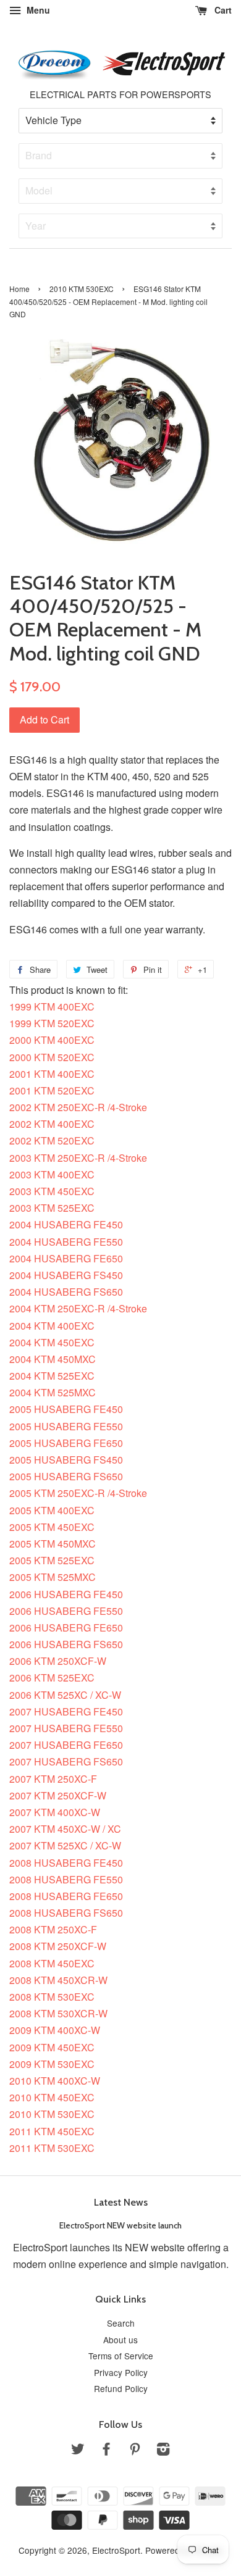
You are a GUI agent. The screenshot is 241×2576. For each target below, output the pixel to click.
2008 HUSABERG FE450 (66, 1863)
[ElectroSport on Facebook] (106, 2451)
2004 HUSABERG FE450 (66, 1224)
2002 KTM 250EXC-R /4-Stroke (78, 1107)
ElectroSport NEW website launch (120, 2225)
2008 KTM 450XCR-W (58, 1980)
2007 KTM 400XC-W (55, 1812)
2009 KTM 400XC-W (55, 2030)
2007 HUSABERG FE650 (66, 1745)
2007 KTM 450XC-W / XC (65, 1829)
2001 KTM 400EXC (52, 1074)
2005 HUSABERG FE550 (66, 1426)
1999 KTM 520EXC (52, 1023)
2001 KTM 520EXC (52, 1090)
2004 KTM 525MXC (53, 1392)
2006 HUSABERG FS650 (66, 1644)
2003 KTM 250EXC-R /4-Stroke (78, 1158)
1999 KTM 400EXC (52, 1007)
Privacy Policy (121, 2372)
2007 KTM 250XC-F (53, 1779)
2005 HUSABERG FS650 (66, 1476)
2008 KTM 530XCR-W (58, 2013)
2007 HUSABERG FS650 (66, 1761)
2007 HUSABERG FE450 (66, 1711)
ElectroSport (116, 2550)
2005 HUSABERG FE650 (66, 1443)
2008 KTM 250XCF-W (58, 1946)
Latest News (121, 2202)
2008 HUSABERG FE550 (66, 1879)
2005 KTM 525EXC (52, 1560)
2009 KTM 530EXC (52, 2064)
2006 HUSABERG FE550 (66, 1611)
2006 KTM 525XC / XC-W (65, 1695)
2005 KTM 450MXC (53, 1544)
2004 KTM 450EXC (52, 1342)
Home (19, 289)
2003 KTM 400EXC (52, 1174)
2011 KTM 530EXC (52, 2148)
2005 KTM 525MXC (53, 1577)
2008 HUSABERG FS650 (66, 1913)
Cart (222, 10)
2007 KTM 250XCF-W (58, 1795)
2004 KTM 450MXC (53, 1359)
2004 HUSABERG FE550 (66, 1242)
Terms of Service (121, 2356)
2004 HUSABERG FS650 (66, 1292)
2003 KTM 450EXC (52, 1191)
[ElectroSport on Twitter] (78, 2451)
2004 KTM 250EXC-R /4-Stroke (78, 1308)
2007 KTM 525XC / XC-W (65, 1845)
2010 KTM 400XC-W (55, 2081)
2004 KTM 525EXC (52, 1376)
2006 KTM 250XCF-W (58, 1661)
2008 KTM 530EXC (52, 1997)
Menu (37, 10)
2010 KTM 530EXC (82, 289)
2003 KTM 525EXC (52, 1208)
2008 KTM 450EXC (52, 1963)
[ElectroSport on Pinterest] (135, 2451)
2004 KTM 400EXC (52, 1326)
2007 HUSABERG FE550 (66, 1728)
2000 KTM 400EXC (52, 1040)
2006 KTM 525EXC (52, 1678)
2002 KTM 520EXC (52, 1140)
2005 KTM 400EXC (52, 1510)
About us (120, 2340)
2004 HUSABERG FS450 (66, 1275)
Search (121, 2323)
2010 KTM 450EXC (52, 2097)
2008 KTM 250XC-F (53, 1929)
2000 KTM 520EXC (52, 1057)
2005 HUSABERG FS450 (66, 1460)
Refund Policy (121, 2388)
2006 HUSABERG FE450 (66, 1594)
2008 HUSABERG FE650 (66, 1896)
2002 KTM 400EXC (52, 1124)
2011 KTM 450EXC (52, 2131)
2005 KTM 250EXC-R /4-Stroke (78, 1493)
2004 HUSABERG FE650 (66, 1258)
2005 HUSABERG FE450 (66, 1409)
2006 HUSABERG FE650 (66, 1628)
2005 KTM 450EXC (52, 1527)
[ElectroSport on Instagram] (163, 2451)
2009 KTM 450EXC (52, 2047)
